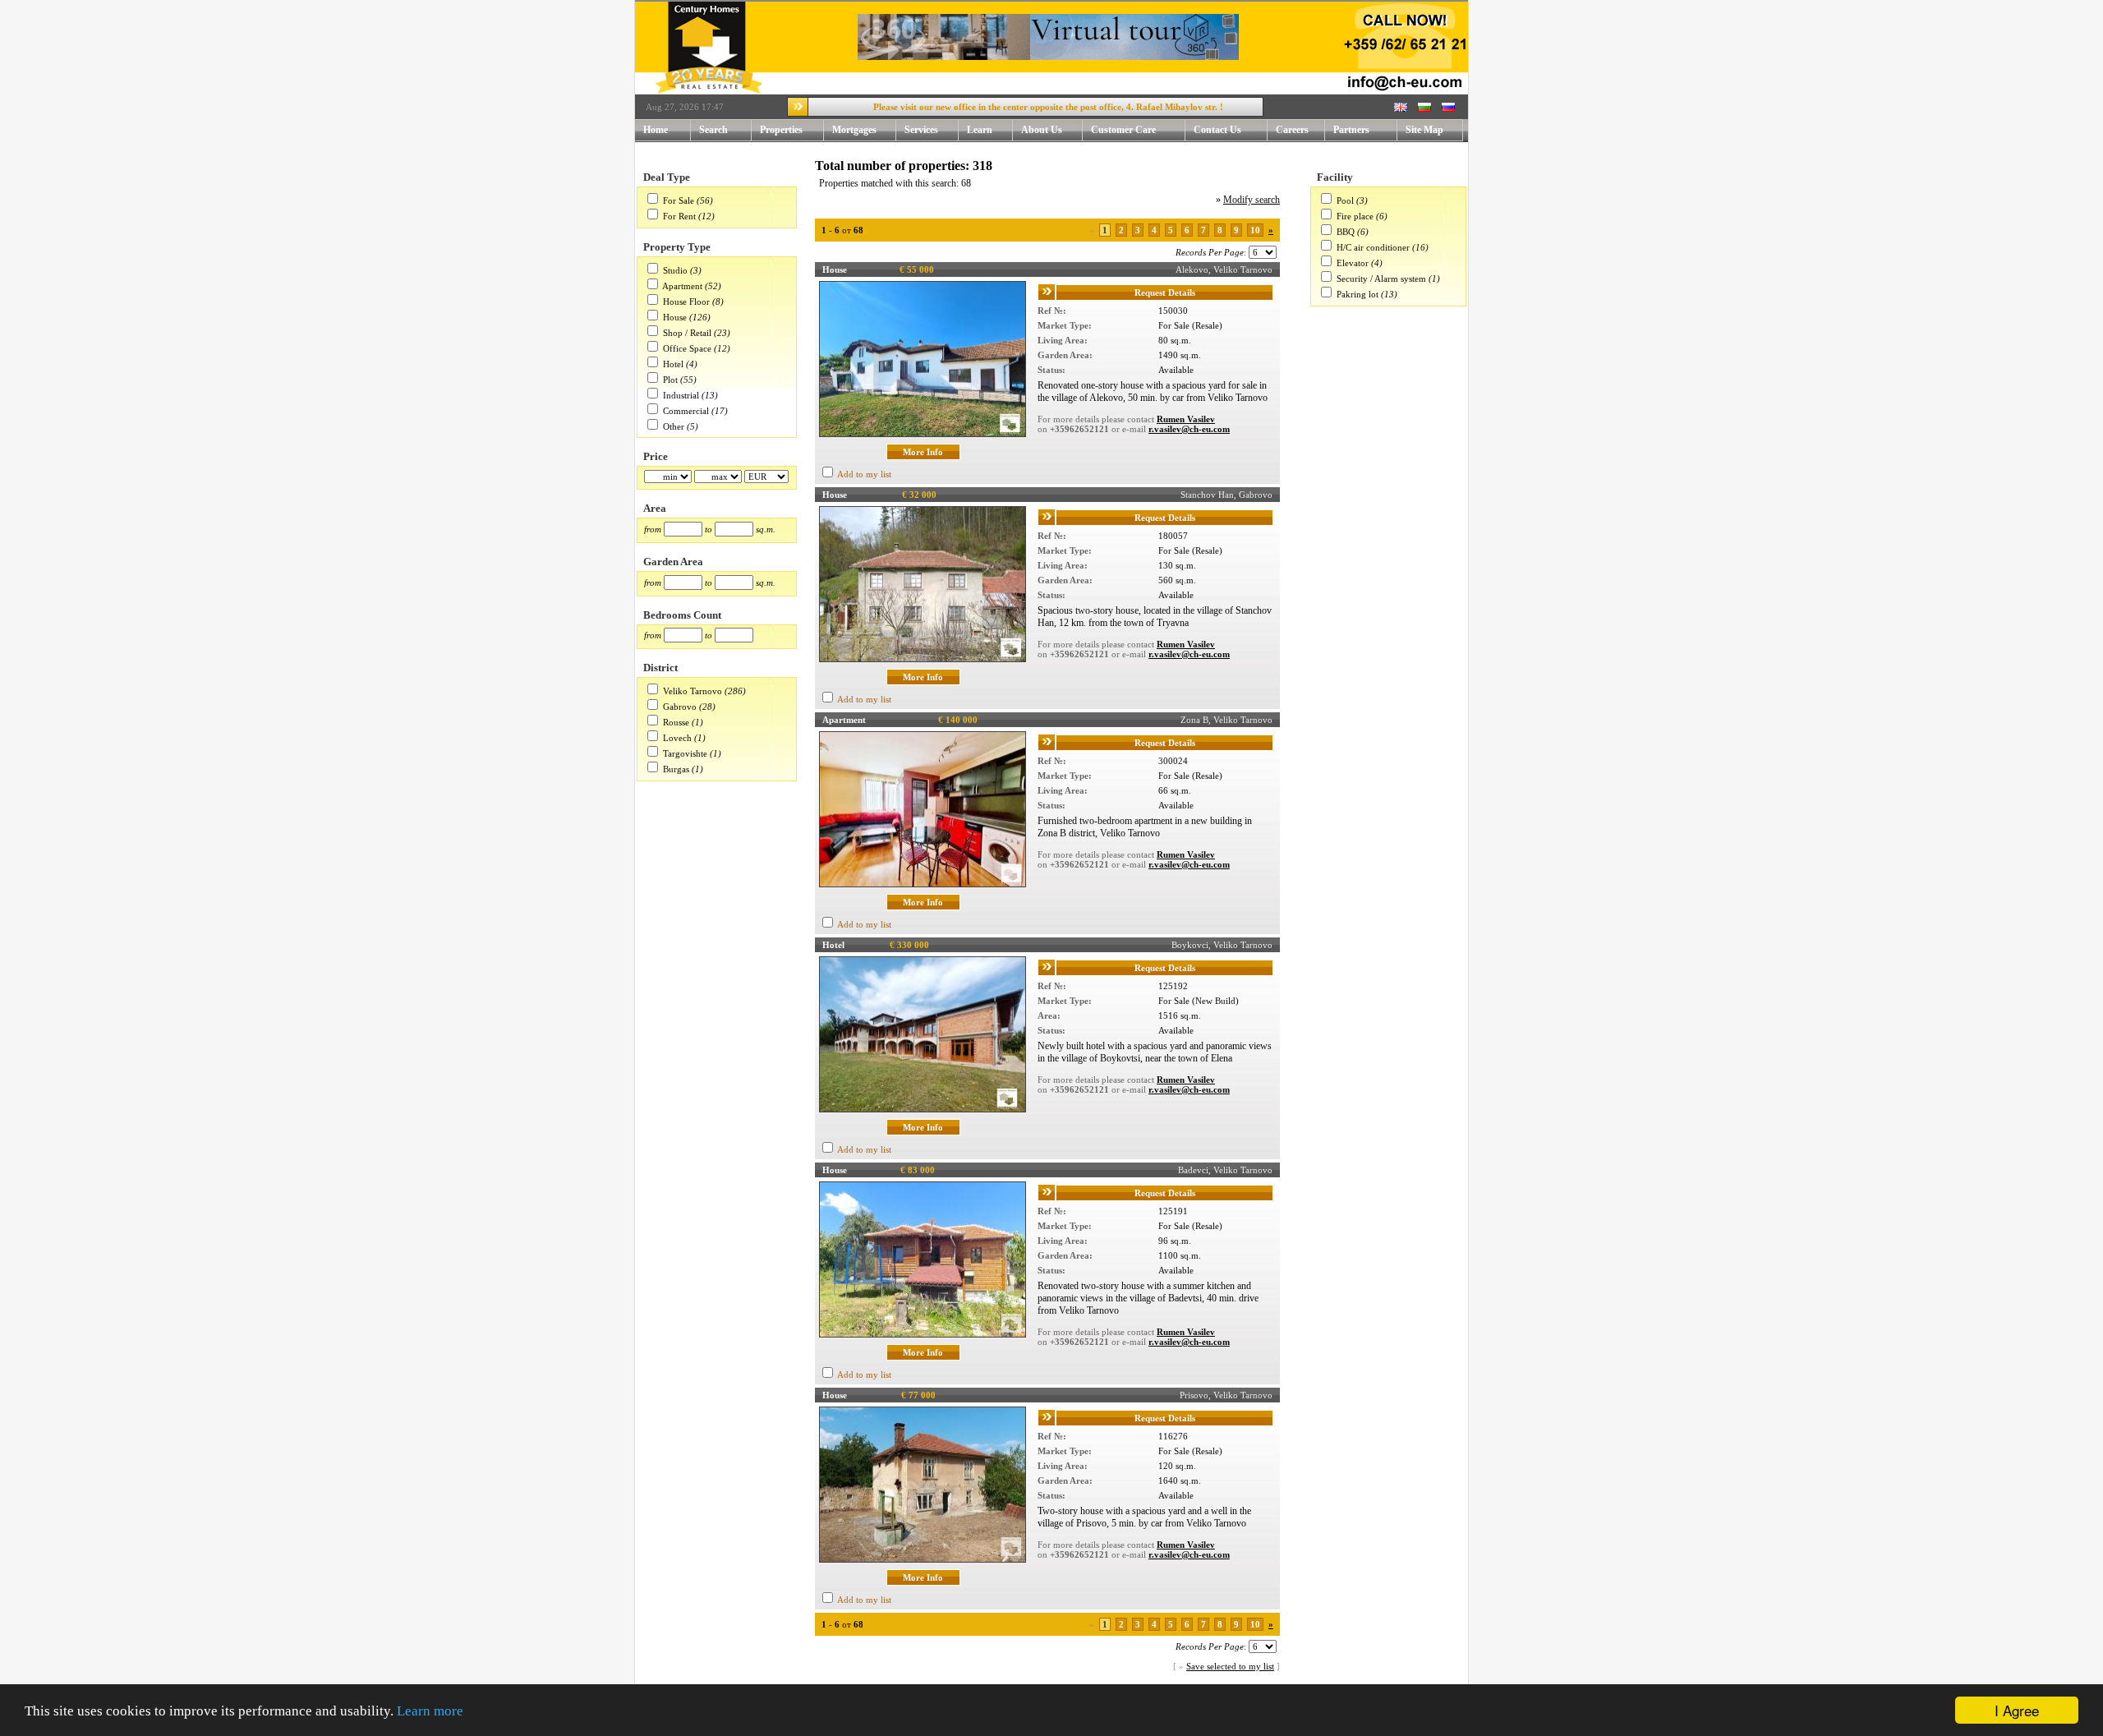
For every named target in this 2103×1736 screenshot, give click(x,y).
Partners (1351, 130)
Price (656, 456)
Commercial (686, 411)
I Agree (2017, 1710)
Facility (1335, 177)
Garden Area (673, 562)
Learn (980, 130)
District (660, 668)
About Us (1042, 130)
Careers (1292, 130)
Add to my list (864, 474)
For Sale (679, 200)
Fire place (1355, 216)
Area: (1049, 1015)
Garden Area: (1065, 355)
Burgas (676, 769)
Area (655, 508)
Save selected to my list (1230, 1666)
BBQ (1346, 232)
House (675, 317)
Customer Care (1123, 130)
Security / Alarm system (1381, 279)
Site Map (1424, 130)
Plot (670, 380)
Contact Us (1217, 130)
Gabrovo (680, 707)
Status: (1051, 370)
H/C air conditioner (1373, 247)
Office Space (687, 348)
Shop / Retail (687, 333)
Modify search (1252, 200)
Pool (1345, 200)
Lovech (677, 738)
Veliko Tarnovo (693, 691)
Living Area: (1063, 340)
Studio (675, 270)
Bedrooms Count (682, 615)
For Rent (679, 216)
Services (921, 130)
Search (713, 130)
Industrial (681, 395)
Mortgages (854, 130)
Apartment (682, 286)
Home (656, 130)
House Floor (686, 302)
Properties (781, 130)
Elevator (1353, 263)
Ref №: (1052, 311)
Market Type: (1065, 325)
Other (674, 426)
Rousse (676, 722)
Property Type (677, 247)
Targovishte (685, 753)
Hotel (673, 364)
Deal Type (667, 177)
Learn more (430, 1711)
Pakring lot (1358, 294)
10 (1255, 230)
